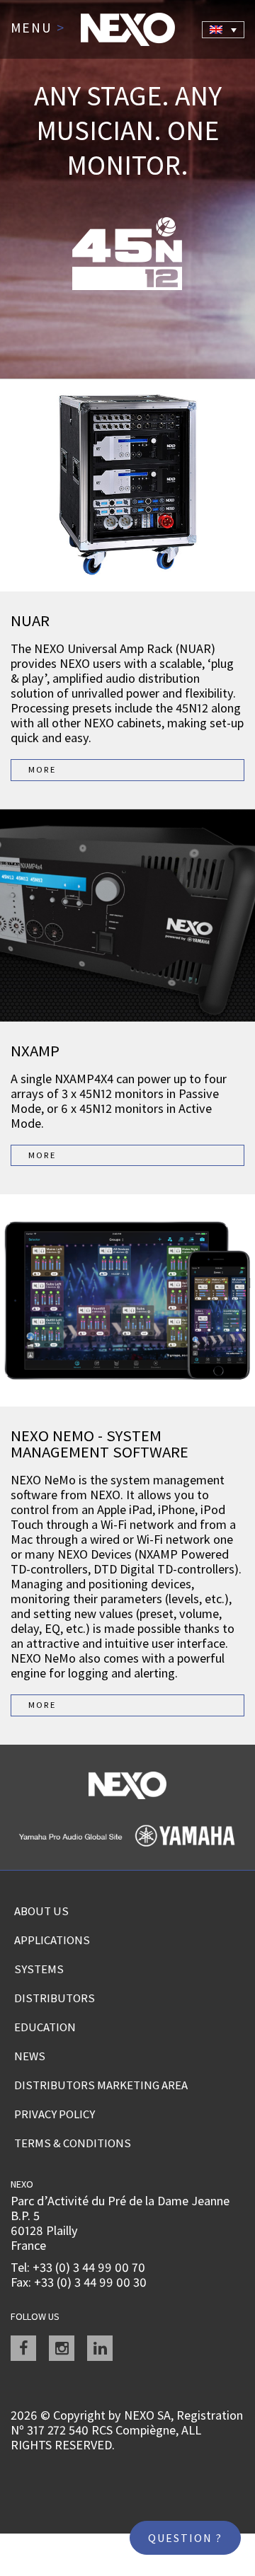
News (30, 2056)
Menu (38, 28)
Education (45, 2027)
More (42, 769)
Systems (39, 1969)
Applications (52, 1940)
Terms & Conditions (73, 2143)
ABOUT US (41, 1911)
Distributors (55, 1998)
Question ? (185, 2538)
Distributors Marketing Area (101, 2085)
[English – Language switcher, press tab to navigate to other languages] (223, 30)
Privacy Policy (55, 2114)
